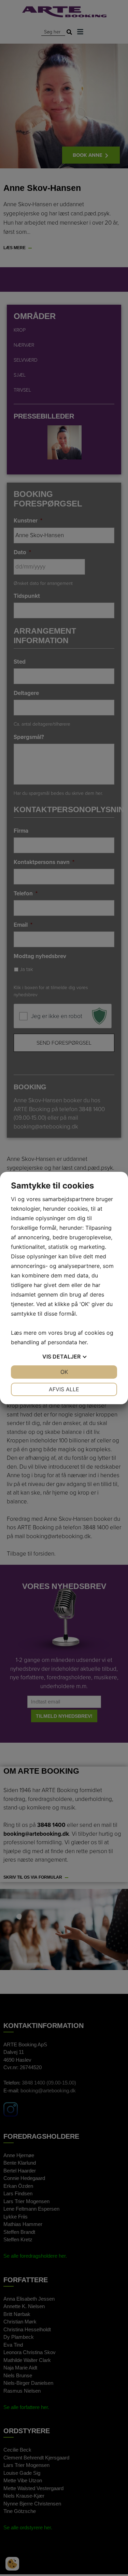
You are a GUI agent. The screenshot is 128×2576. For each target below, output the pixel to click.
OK (64, 1372)
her (83, 1342)
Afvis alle (64, 1389)
